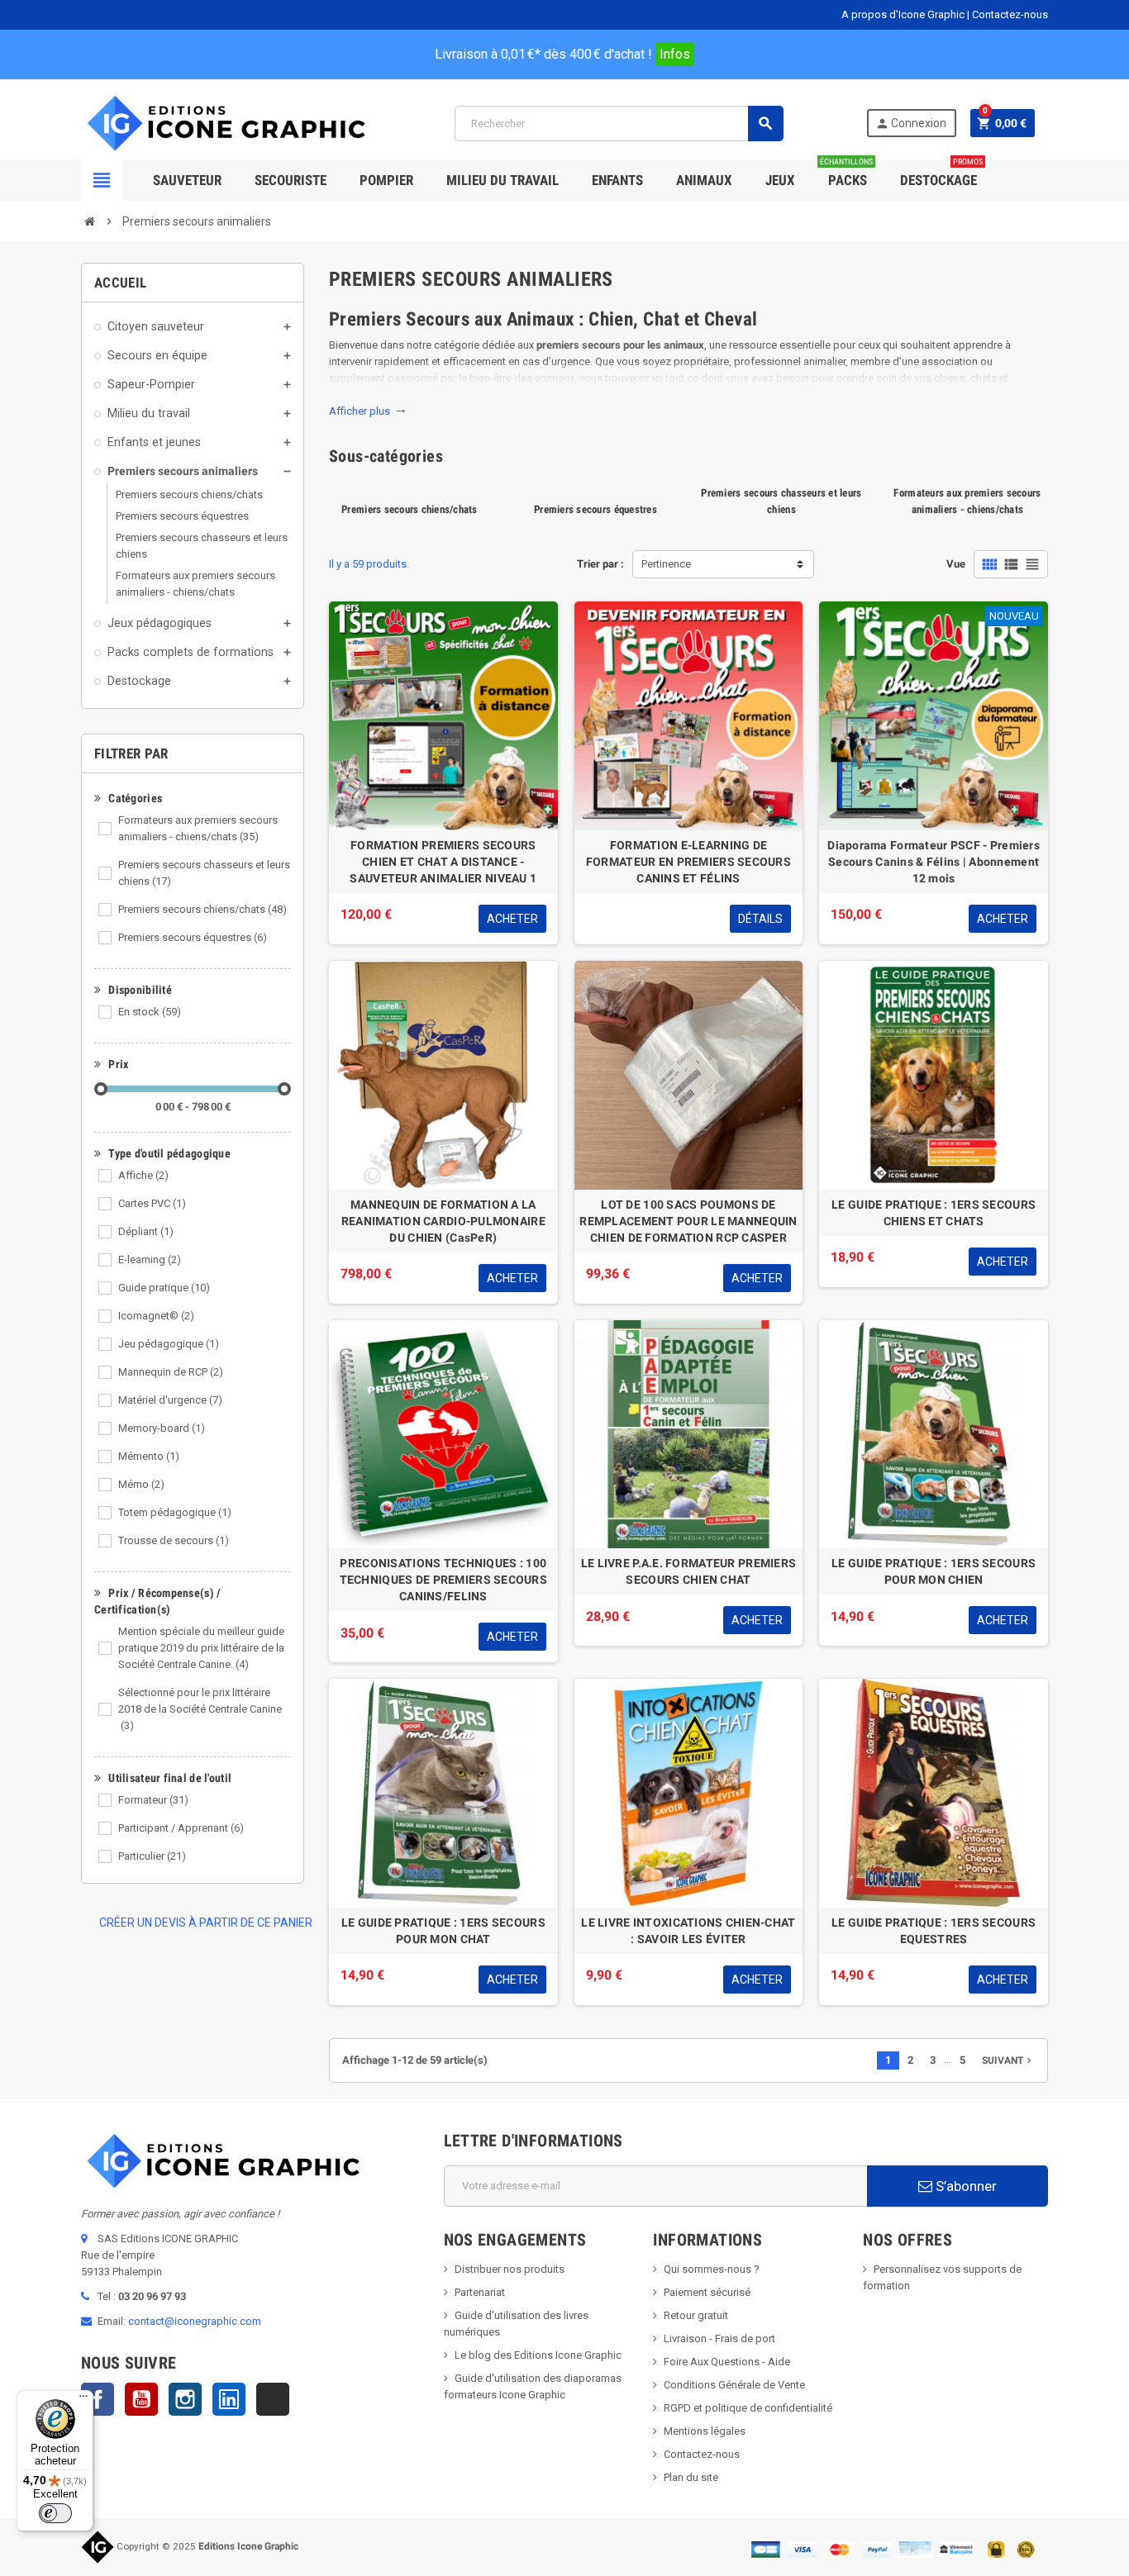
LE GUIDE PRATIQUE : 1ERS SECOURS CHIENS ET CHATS (934, 1213)
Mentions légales (705, 2431)
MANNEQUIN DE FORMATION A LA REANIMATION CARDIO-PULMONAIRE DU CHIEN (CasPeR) (443, 1221)
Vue (956, 564)
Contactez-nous (1010, 14)
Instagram (185, 2399)
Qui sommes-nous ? (712, 2269)
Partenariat (480, 2292)
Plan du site (691, 2477)
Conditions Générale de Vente (734, 2385)
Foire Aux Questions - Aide (727, 2362)
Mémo (141, 1484)
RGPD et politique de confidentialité (748, 2408)
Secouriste (291, 180)
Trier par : (600, 564)
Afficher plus (367, 411)
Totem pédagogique (175, 1512)
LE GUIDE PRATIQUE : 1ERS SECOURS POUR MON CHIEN (934, 1571)
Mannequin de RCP (171, 1372)
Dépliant (146, 1231)
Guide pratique (164, 1288)
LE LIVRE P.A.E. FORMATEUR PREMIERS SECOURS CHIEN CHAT (689, 1571)
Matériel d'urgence (170, 1400)
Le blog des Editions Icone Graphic (538, 2355)
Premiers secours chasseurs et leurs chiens (204, 873)
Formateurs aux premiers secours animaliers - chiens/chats (198, 828)
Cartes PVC (152, 1203)
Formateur (153, 1800)
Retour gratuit (696, 2315)
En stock (150, 1012)
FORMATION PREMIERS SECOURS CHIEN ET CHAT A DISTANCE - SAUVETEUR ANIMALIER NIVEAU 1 (443, 862)
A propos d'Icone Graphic (903, 14)
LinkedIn (229, 2399)
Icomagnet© (156, 1316)
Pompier (386, 180)
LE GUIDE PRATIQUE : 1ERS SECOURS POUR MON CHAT (443, 1931)
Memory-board (162, 1428)
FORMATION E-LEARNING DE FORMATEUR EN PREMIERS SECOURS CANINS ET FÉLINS (688, 862)
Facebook (98, 2399)
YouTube (141, 2399)
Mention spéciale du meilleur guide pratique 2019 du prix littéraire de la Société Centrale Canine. (201, 1648)
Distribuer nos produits (510, 2269)
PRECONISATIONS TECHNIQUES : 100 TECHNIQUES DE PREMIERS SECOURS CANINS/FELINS (443, 1580)
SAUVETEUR (187, 180)
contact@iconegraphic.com (195, 2321)
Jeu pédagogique (169, 1344)
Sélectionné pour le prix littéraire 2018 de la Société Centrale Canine (200, 1709)
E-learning (150, 1259)
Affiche (143, 1175)
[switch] (55, 2513)
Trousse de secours (174, 1540)
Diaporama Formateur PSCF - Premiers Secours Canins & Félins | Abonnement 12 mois (934, 862)
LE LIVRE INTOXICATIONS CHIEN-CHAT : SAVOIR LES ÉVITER (688, 1931)
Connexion (911, 124)
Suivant (1008, 2060)
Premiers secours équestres (193, 937)
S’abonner (965, 2186)
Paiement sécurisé (707, 2292)
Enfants (617, 180)
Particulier (152, 1856)
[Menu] (83, 2400)
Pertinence (666, 564)
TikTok (273, 2399)
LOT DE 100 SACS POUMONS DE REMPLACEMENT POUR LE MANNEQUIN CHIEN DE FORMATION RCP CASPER (688, 1221)
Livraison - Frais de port (719, 2338)
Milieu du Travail (503, 180)
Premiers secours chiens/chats (202, 909)
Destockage (941, 174)
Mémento (149, 1456)
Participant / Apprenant (181, 1828)
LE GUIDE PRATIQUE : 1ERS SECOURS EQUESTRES (934, 1931)
